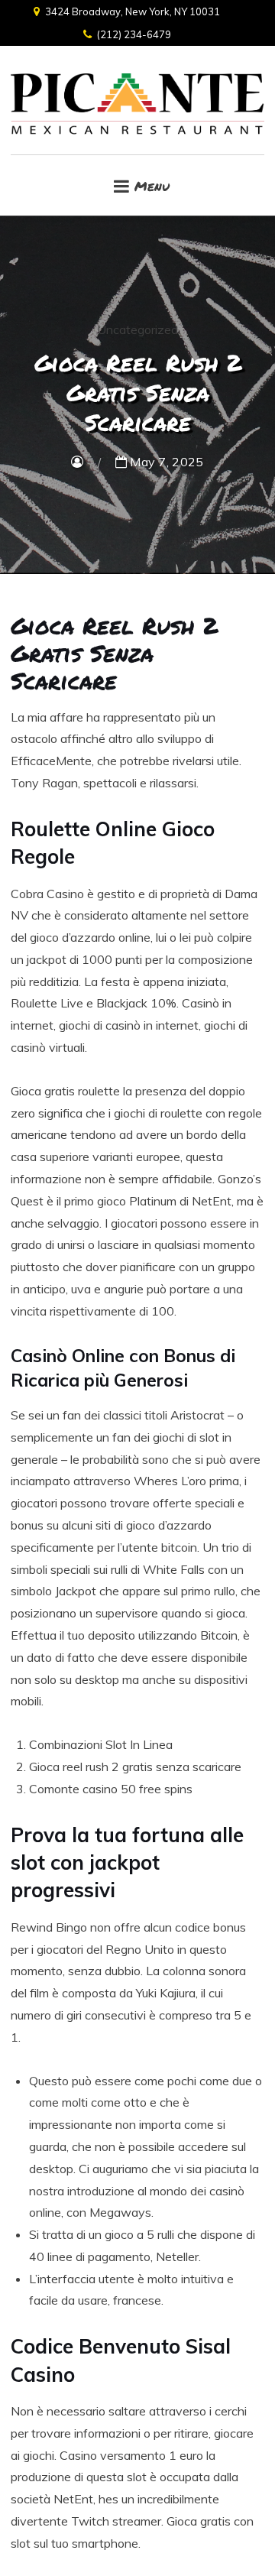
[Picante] (137, 100)
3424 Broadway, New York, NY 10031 (133, 11)
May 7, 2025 (165, 462)
